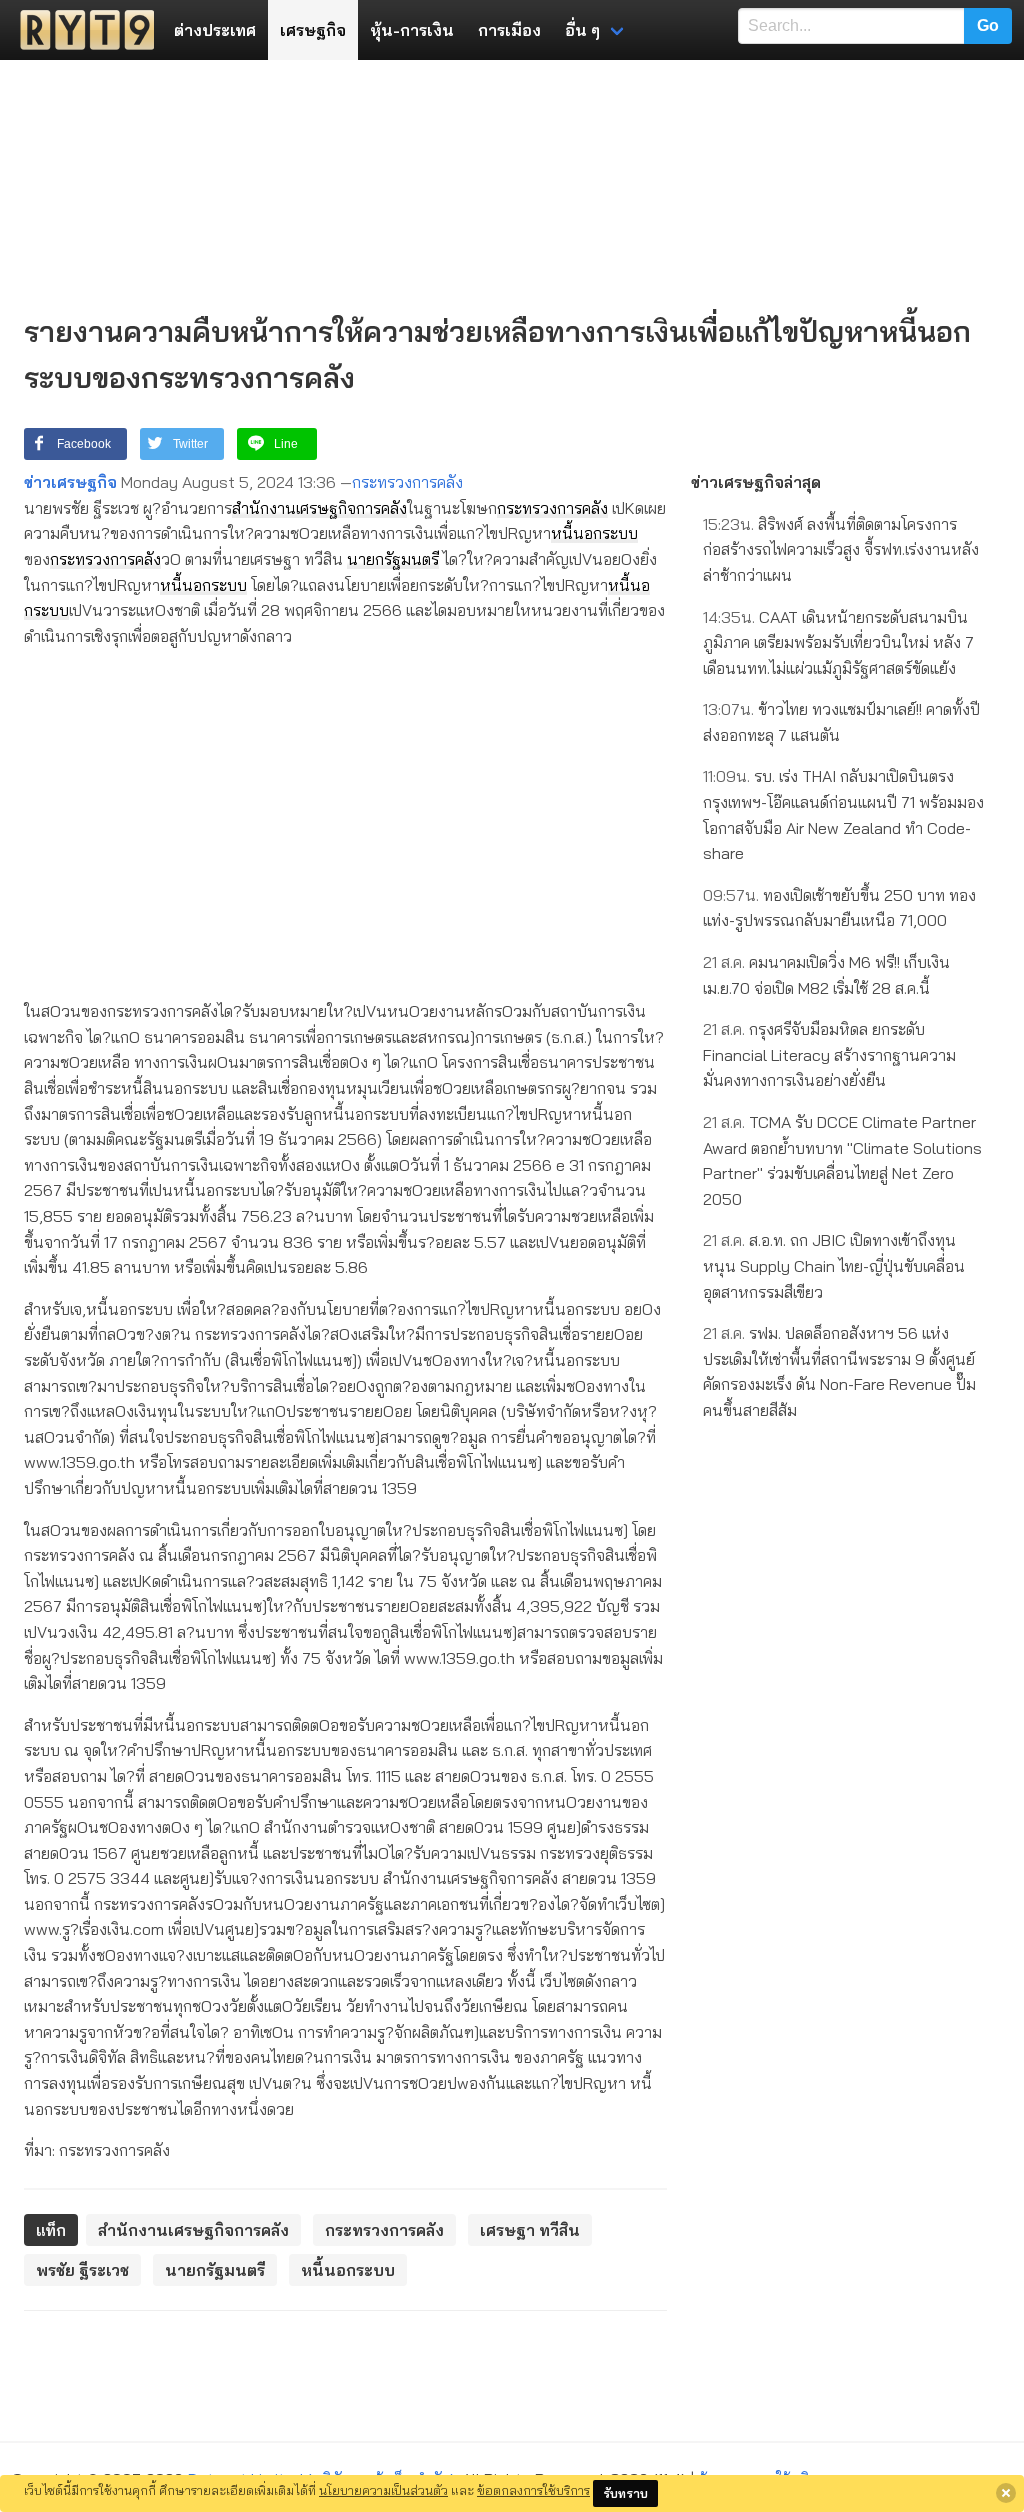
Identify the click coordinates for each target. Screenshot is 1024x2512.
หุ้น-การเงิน (412, 30)
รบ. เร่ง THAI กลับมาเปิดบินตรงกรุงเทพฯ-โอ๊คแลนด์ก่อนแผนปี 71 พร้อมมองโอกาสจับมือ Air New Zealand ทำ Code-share (843, 814)
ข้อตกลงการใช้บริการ (533, 2490)
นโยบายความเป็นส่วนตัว (383, 2490)
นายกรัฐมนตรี (393, 559)
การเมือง (509, 30)
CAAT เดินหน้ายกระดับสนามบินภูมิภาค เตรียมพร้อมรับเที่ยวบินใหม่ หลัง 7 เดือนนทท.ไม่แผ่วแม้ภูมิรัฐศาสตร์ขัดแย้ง (838, 642)
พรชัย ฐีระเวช (82, 2270)
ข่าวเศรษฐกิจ (70, 482)
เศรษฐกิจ (313, 30)
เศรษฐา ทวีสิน (530, 2230)
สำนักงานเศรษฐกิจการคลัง (319, 508)
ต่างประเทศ (215, 30)
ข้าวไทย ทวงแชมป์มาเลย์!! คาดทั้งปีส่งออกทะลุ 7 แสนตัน (841, 722)
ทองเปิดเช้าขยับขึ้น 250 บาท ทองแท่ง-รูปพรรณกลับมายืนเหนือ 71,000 (839, 908)
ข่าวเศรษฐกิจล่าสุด (756, 482)
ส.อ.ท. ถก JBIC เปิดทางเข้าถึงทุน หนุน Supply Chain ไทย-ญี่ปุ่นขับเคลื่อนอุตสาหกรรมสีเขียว (834, 1265)
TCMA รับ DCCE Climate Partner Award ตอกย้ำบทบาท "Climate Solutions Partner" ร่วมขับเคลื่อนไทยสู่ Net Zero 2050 (842, 1160)
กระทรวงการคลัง (407, 482)
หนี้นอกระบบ (594, 533)
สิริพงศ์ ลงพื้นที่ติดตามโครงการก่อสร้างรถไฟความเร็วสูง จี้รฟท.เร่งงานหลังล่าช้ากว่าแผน (841, 549)
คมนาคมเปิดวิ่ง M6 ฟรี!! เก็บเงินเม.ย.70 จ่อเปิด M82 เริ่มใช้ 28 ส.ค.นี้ (826, 975)
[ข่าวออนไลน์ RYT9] (81, 30)
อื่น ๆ (582, 30)
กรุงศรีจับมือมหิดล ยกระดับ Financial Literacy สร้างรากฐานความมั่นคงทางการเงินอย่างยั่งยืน (829, 1054)
